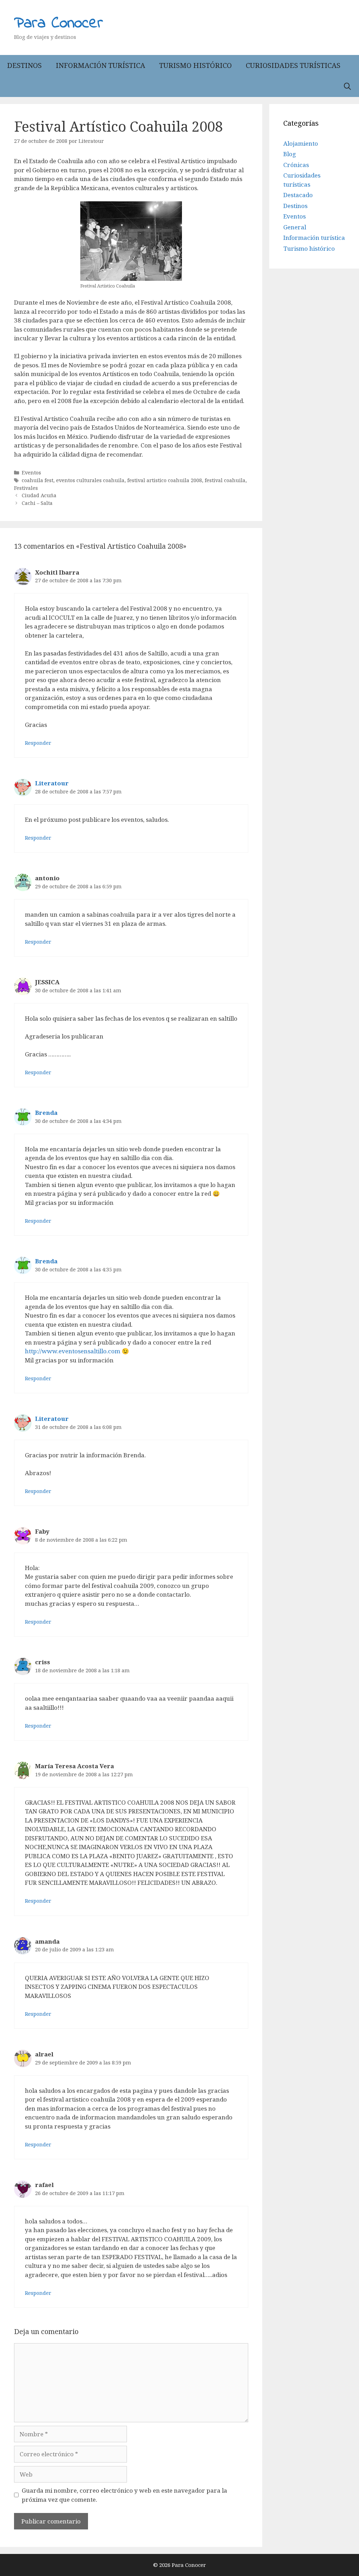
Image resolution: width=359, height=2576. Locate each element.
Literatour (52, 783)
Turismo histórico (195, 65)
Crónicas (296, 165)
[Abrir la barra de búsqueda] (347, 86)
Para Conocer (59, 23)
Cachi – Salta (37, 503)
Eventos (31, 473)
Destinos (24, 65)
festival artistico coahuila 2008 (165, 480)
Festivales (26, 488)
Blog (290, 154)
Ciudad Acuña (39, 495)
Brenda (46, 1113)
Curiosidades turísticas (293, 65)
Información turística (100, 65)
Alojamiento (301, 143)
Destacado (298, 195)
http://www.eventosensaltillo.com (73, 1351)
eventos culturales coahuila (90, 480)
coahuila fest (38, 480)
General (295, 227)
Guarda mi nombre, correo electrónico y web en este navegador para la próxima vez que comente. (124, 2495)
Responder (38, 743)
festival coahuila (225, 480)
